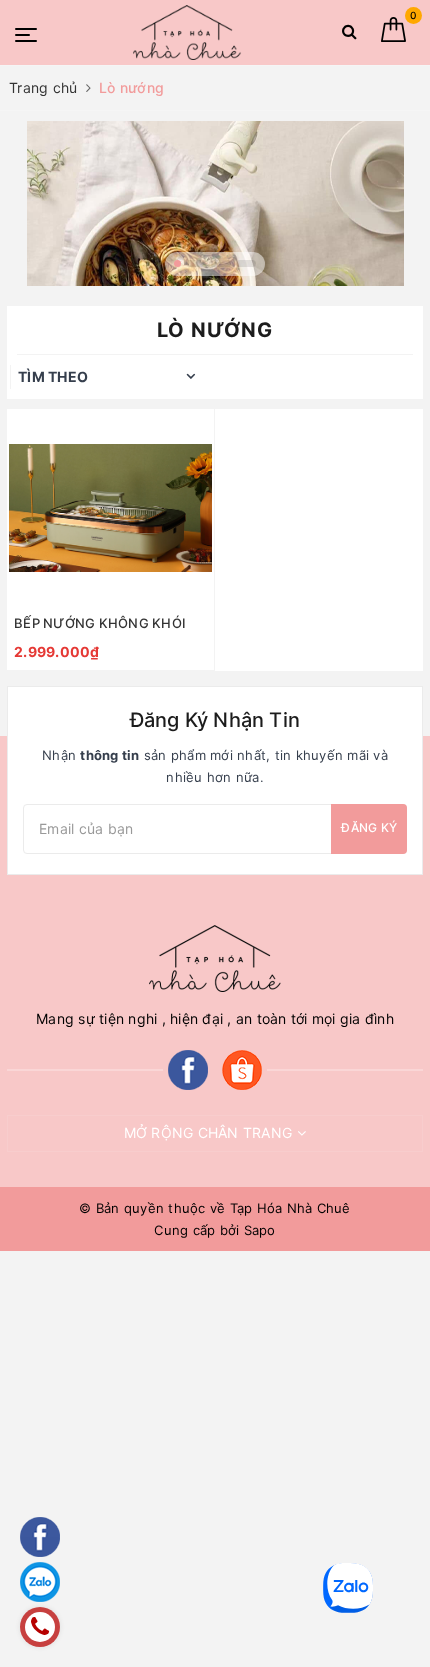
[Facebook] (188, 1068)
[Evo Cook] (215, 203)
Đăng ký (369, 827)
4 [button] (246, 263)
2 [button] (196, 263)
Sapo (260, 1230)
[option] (215, 203)
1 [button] (177, 263)
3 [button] (221, 263)
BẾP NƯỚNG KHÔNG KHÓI (100, 623)
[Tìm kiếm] (349, 35)
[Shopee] (242, 1068)
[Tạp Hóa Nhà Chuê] (187, 32)
